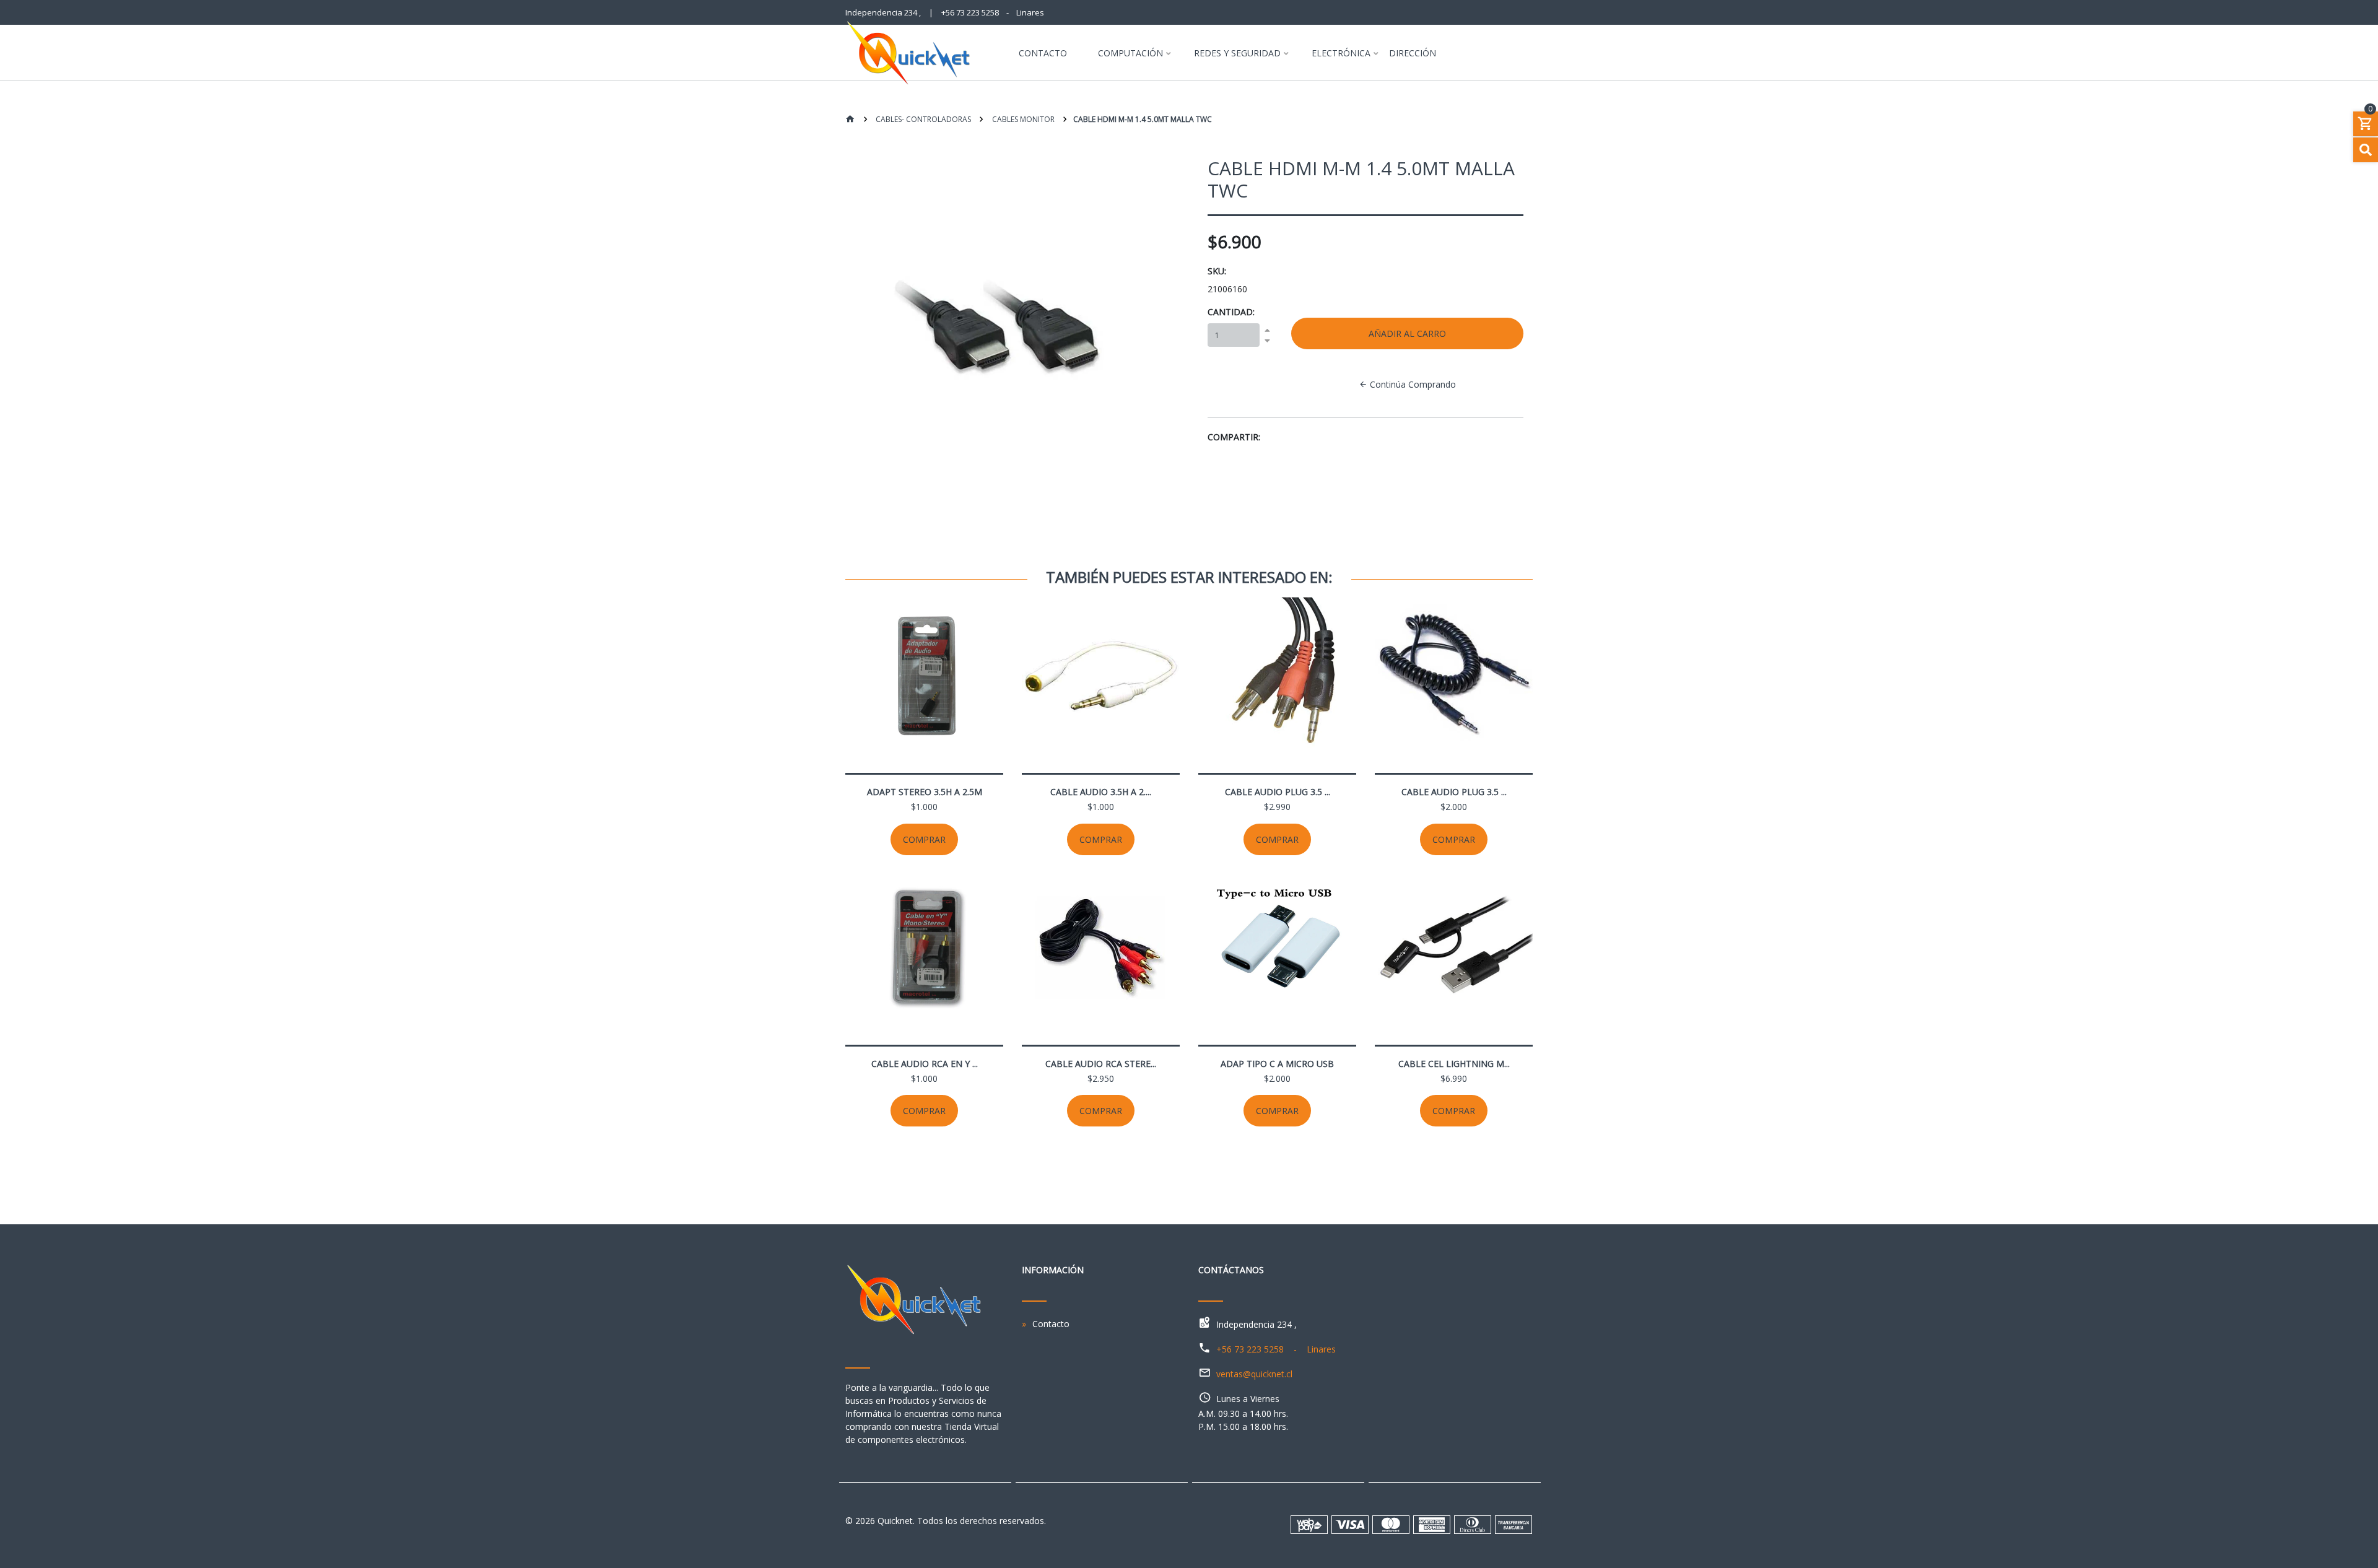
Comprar (924, 839)
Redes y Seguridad (1237, 54)
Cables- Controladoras (922, 119)
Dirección (1413, 54)
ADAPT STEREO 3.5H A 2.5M (925, 792)
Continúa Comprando (1412, 384)
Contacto (1043, 54)
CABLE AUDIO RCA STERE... (1101, 1064)
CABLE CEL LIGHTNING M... (1454, 1064)
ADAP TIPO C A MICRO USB (1277, 1064)
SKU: (1217, 271)
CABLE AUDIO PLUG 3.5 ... (1278, 792)
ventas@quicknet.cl (1254, 1374)
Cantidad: (1231, 312)
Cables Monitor (1022, 119)
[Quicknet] (918, 53)
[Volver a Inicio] (850, 120)
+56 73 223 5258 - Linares (993, 12)
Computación (1130, 54)
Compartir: (1234, 437)
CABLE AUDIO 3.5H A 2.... (1101, 792)
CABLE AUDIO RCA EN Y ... (925, 1064)
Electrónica (1341, 54)
